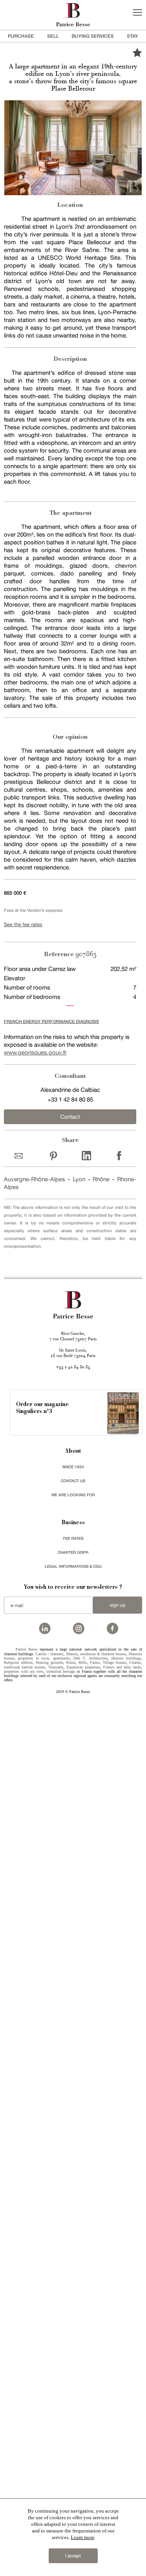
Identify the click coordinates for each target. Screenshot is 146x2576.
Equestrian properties (83, 1667)
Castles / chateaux (49, 1654)
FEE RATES (73, 1538)
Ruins (71, 1662)
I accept (73, 2556)
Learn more (83, 2537)
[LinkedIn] (87, 1155)
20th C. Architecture (90, 1658)
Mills (83, 1662)
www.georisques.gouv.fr (35, 1052)
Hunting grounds (49, 1662)
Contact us (73, 1481)
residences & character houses (103, 1654)
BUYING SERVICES (93, 36)
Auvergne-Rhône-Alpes (34, 1179)
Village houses (114, 1662)
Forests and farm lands (122, 1667)
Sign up (118, 1605)
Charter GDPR (73, 1552)
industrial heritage (61, 1671)
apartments (61, 1658)
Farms (95, 1662)
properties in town (33, 1658)
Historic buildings (126, 1658)
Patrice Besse (26, 1649)
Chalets (135, 1662)
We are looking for (73, 1495)
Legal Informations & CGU (73, 1566)
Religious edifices (18, 1662)
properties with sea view (24, 1671)
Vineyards (56, 1667)
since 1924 (73, 1467)
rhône (101, 1179)
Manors (72, 1654)
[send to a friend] (20, 1155)
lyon (79, 1179)
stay (133, 36)
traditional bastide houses (25, 1667)
